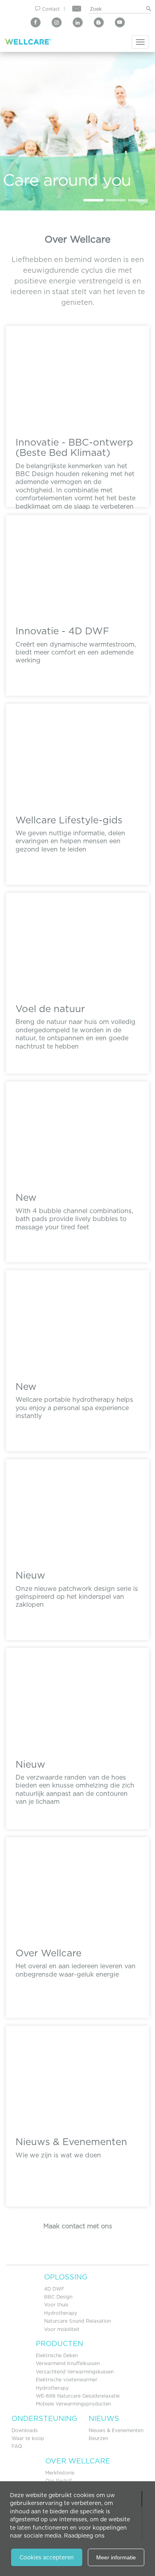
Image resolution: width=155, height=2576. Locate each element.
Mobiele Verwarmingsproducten (73, 2404)
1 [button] (93, 200)
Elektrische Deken (57, 2355)
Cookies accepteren (47, 2557)
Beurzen (98, 2438)
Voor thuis (56, 2305)
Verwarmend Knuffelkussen (68, 2363)
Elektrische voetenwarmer (67, 2380)
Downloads (25, 2430)
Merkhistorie (60, 2473)
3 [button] (138, 200)
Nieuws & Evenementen (116, 2430)
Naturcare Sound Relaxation (77, 2321)
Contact (51, 9)
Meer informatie (116, 2557)
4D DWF (54, 2289)
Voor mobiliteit (62, 2329)
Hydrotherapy (61, 2313)
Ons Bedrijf (58, 2481)
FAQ (17, 2446)
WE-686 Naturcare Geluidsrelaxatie (78, 2396)
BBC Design (58, 2297)
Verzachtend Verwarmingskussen (75, 2372)
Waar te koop (28, 2438)
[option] (77, 131)
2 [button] (116, 200)
